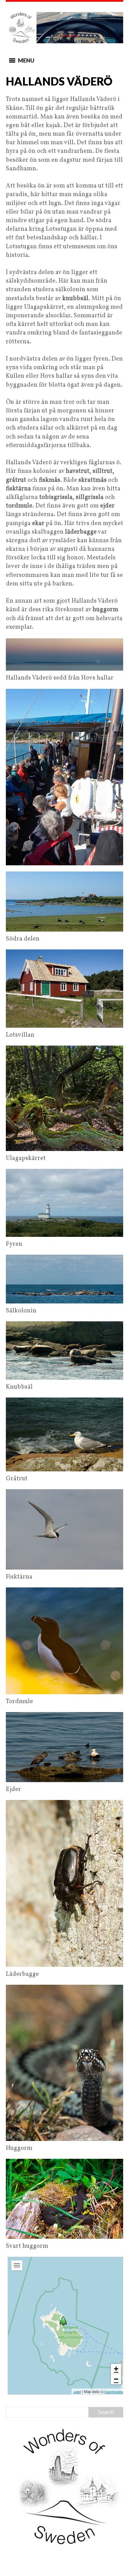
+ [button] (116, 2369)
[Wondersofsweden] (64, 28)
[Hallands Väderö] (63, 2321)
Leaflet (77, 2392)
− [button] (116, 2379)
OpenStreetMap (114, 2392)
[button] (26, 60)
